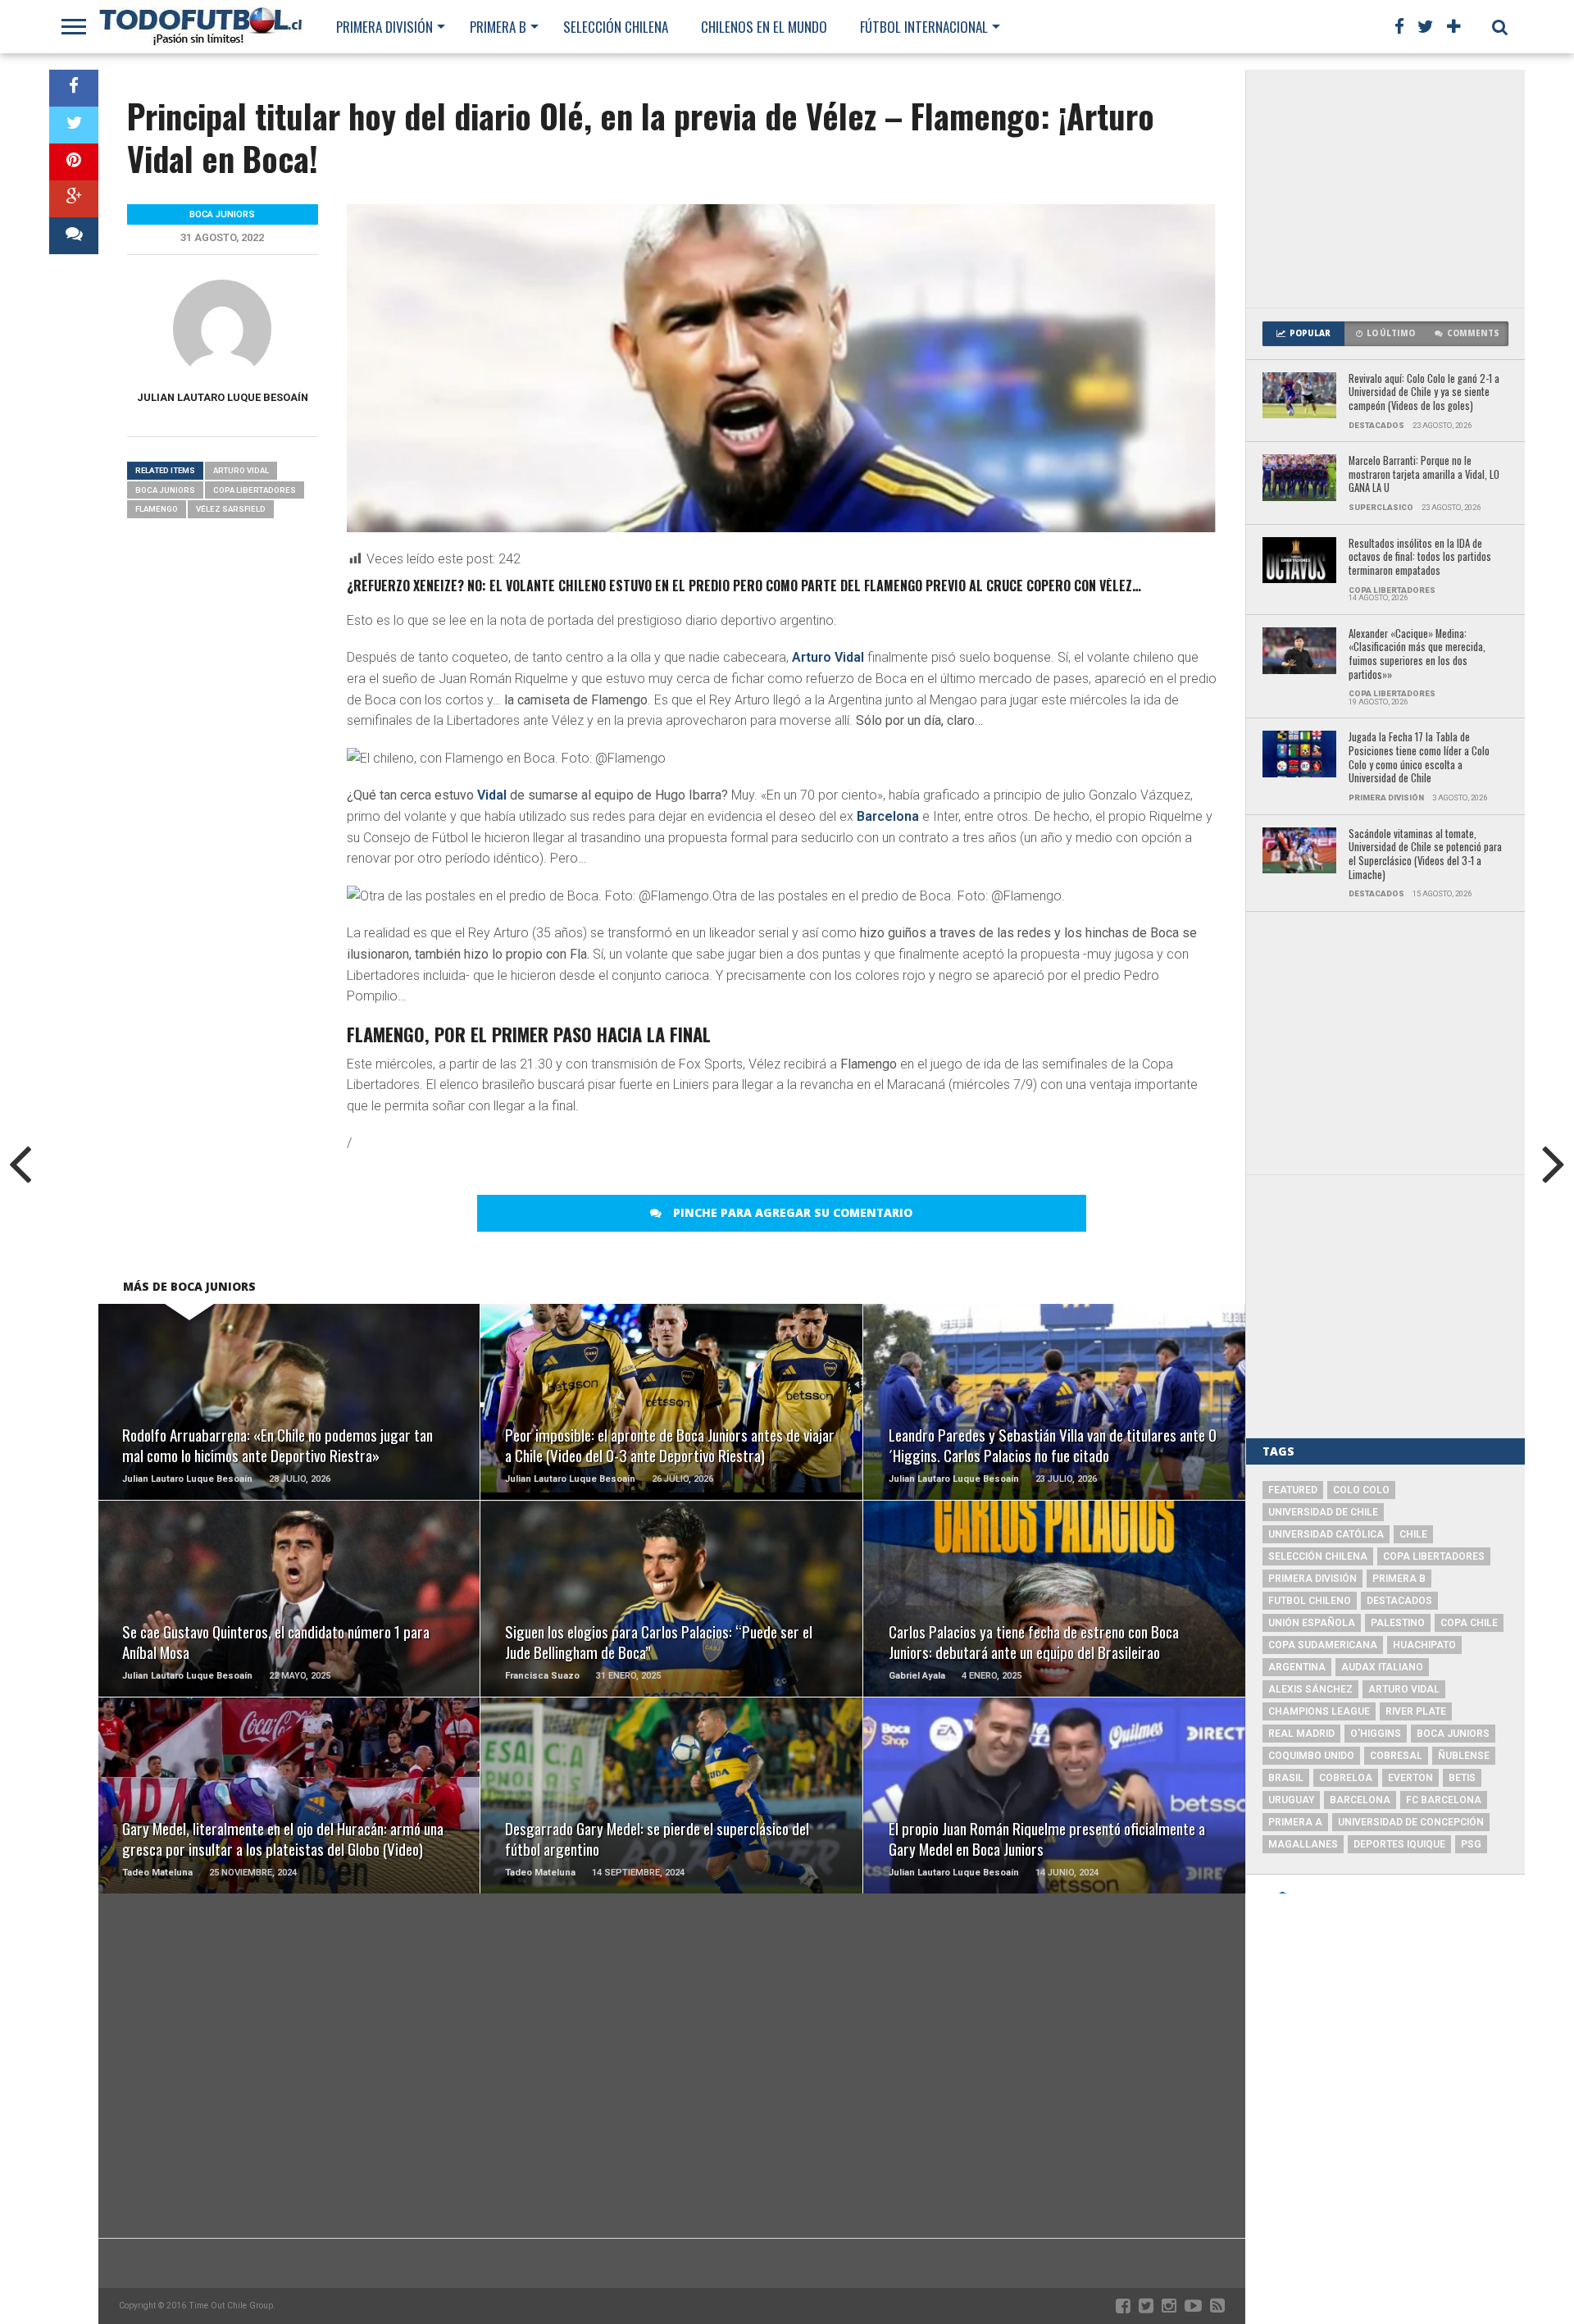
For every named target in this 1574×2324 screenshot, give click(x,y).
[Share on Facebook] (74, 88)
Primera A (1295, 1822)
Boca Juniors (165, 490)
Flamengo (157, 509)
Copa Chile (1469, 1623)
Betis (1462, 1778)
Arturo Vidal (828, 657)
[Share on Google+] (74, 199)
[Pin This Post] (74, 162)
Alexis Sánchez (1310, 1689)
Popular (1310, 333)
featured (1293, 1490)
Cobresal (1396, 1756)
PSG (1471, 1844)
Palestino (1398, 1623)
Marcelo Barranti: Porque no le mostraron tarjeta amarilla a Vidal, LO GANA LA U (1424, 475)
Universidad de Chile (1323, 1512)
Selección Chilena (616, 27)
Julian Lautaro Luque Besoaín (223, 397)
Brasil (1286, 1778)
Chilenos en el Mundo (764, 27)
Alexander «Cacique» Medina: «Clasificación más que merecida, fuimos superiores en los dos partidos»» (1417, 655)
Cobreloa (1346, 1778)
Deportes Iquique (1399, 1844)
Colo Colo (1361, 1490)
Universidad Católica (1326, 1534)
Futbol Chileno (1310, 1601)
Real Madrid (1301, 1734)
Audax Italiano (1382, 1667)
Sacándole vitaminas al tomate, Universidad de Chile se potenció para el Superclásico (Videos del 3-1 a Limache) (1425, 855)
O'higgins (1376, 1734)
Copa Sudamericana (1323, 1645)
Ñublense (1464, 1756)
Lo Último (1391, 333)
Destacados (1399, 1601)
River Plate (1416, 1711)
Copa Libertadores (255, 490)
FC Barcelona (1444, 1800)
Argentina (1297, 1667)
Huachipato (1424, 1645)
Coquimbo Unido (1311, 1756)
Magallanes (1303, 1844)
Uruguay (1291, 1800)
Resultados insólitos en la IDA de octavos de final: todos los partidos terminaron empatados (1420, 558)
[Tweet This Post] (74, 125)
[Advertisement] (1385, 189)
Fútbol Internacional (924, 27)
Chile (1413, 1534)
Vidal (492, 795)
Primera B (498, 27)
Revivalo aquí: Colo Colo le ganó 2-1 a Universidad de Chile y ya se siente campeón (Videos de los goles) (1424, 393)
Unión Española (1312, 1623)
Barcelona (888, 816)
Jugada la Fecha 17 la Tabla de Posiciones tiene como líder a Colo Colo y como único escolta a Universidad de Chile (1419, 758)
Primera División (384, 27)
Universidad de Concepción (1411, 1822)
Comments (1473, 333)
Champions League (1319, 1711)
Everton (1410, 1778)
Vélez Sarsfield (231, 509)
